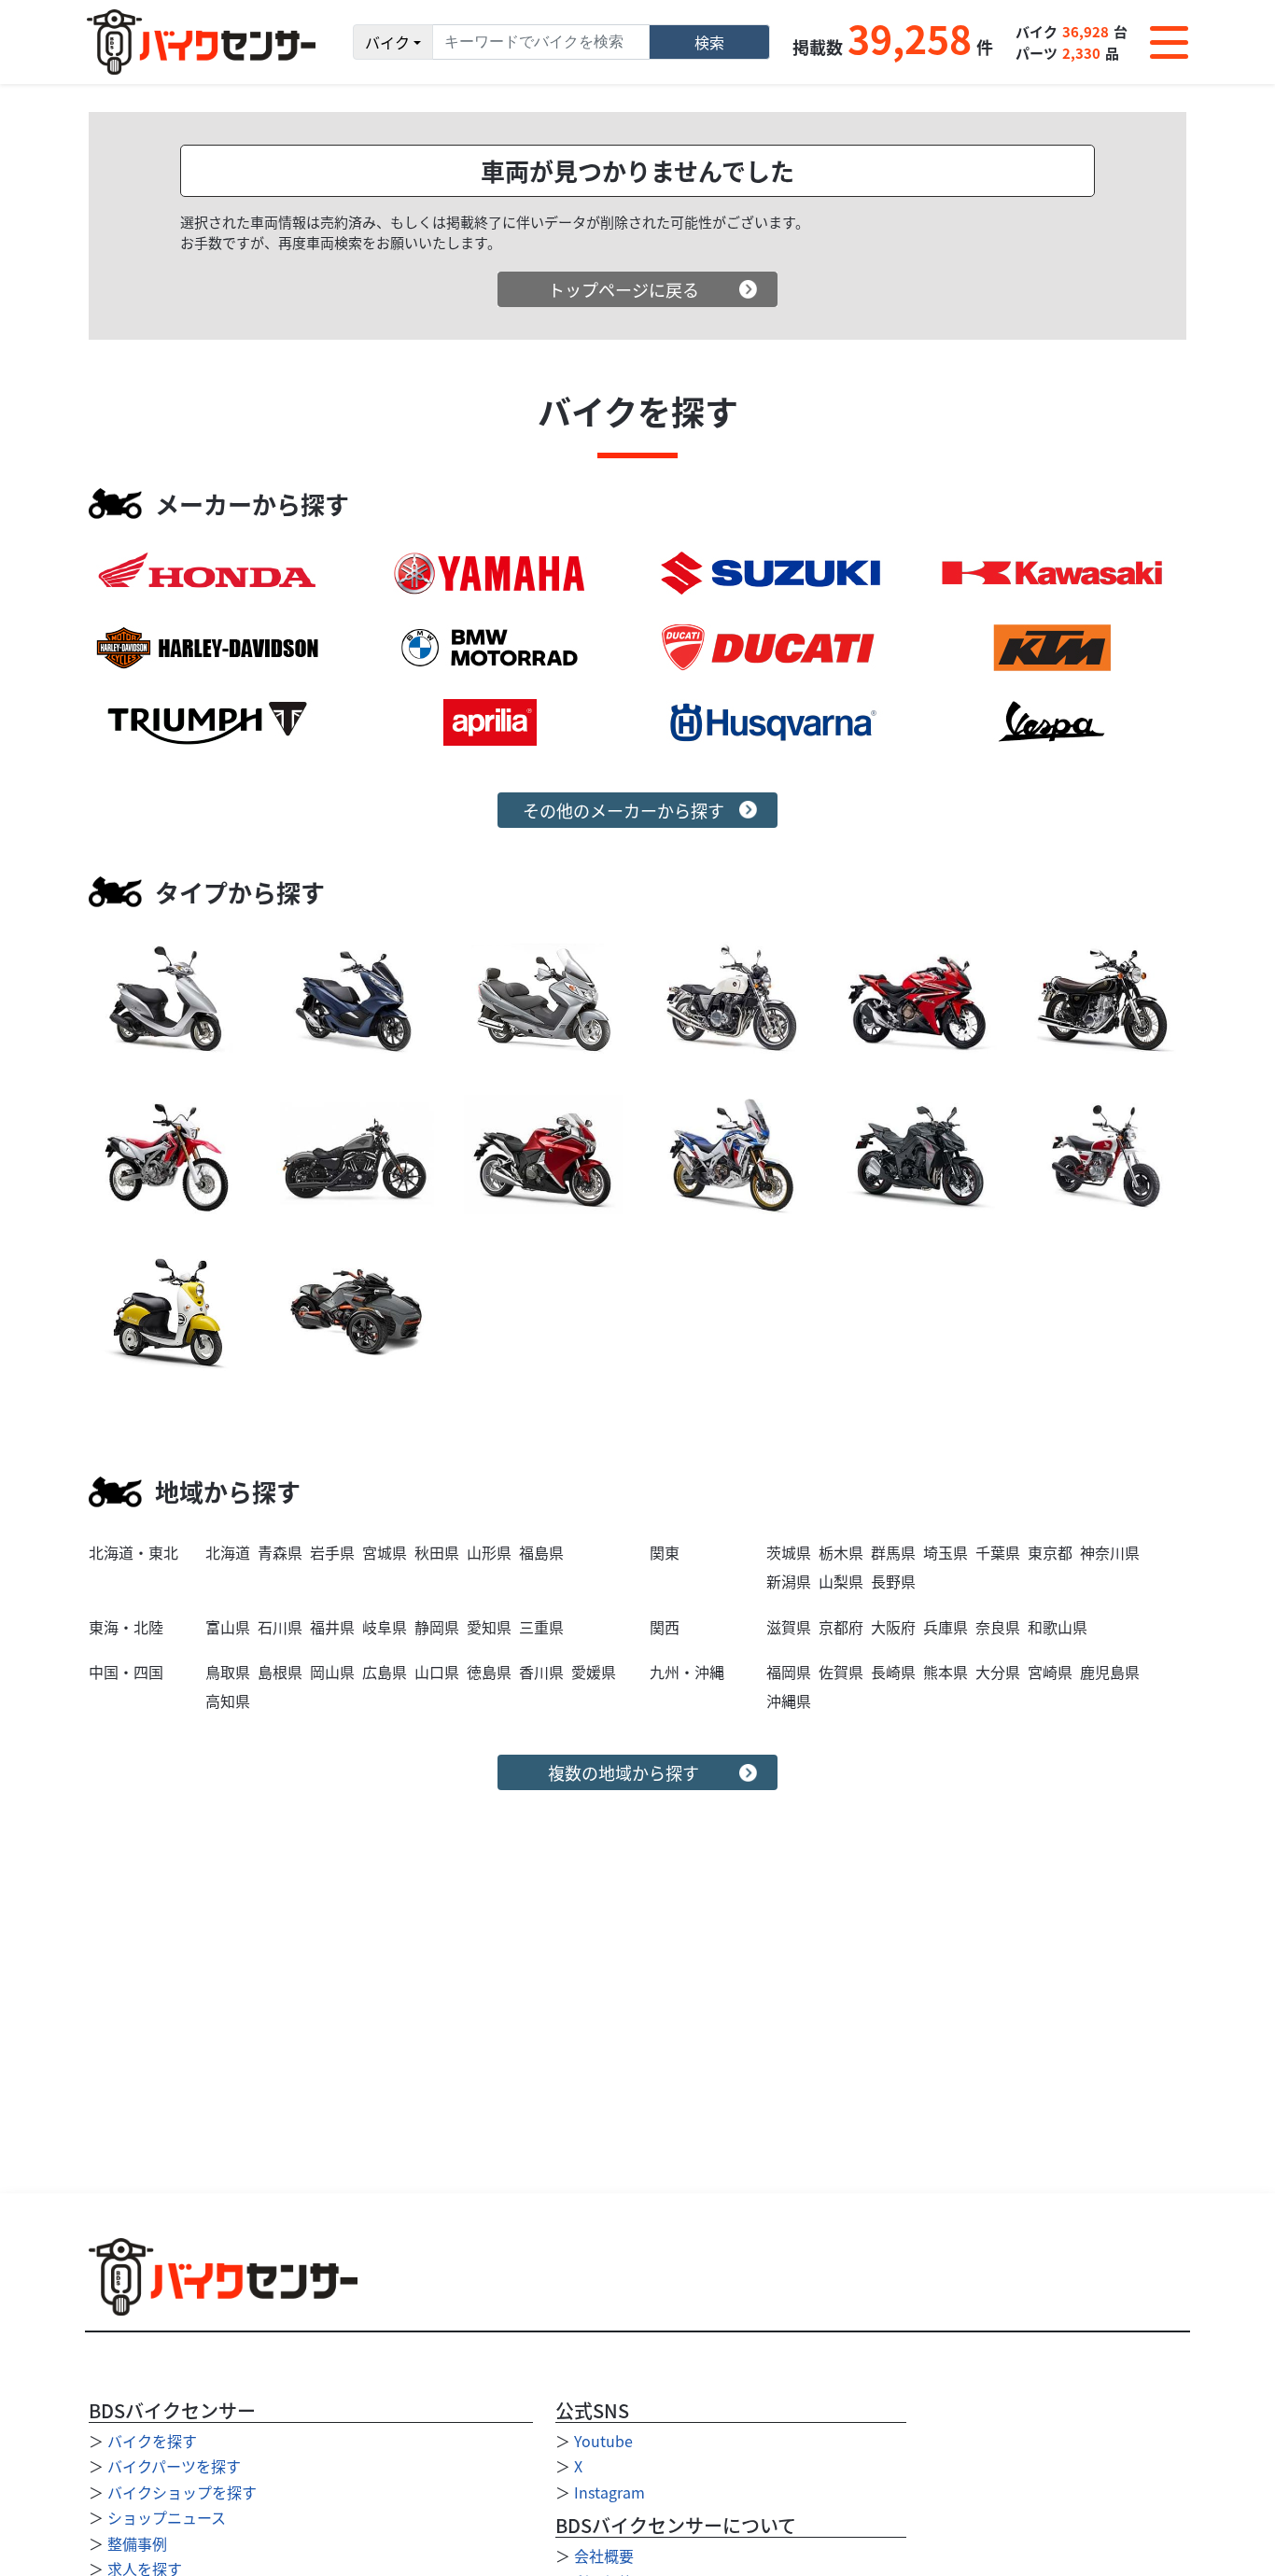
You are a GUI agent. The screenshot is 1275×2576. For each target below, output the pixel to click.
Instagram (609, 2492)
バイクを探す (152, 2441)
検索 (709, 42)
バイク (387, 42)
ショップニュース (167, 2517)
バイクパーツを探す (174, 2466)
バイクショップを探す (182, 2492)
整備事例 (137, 2543)
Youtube (603, 2441)
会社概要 (604, 2555)
